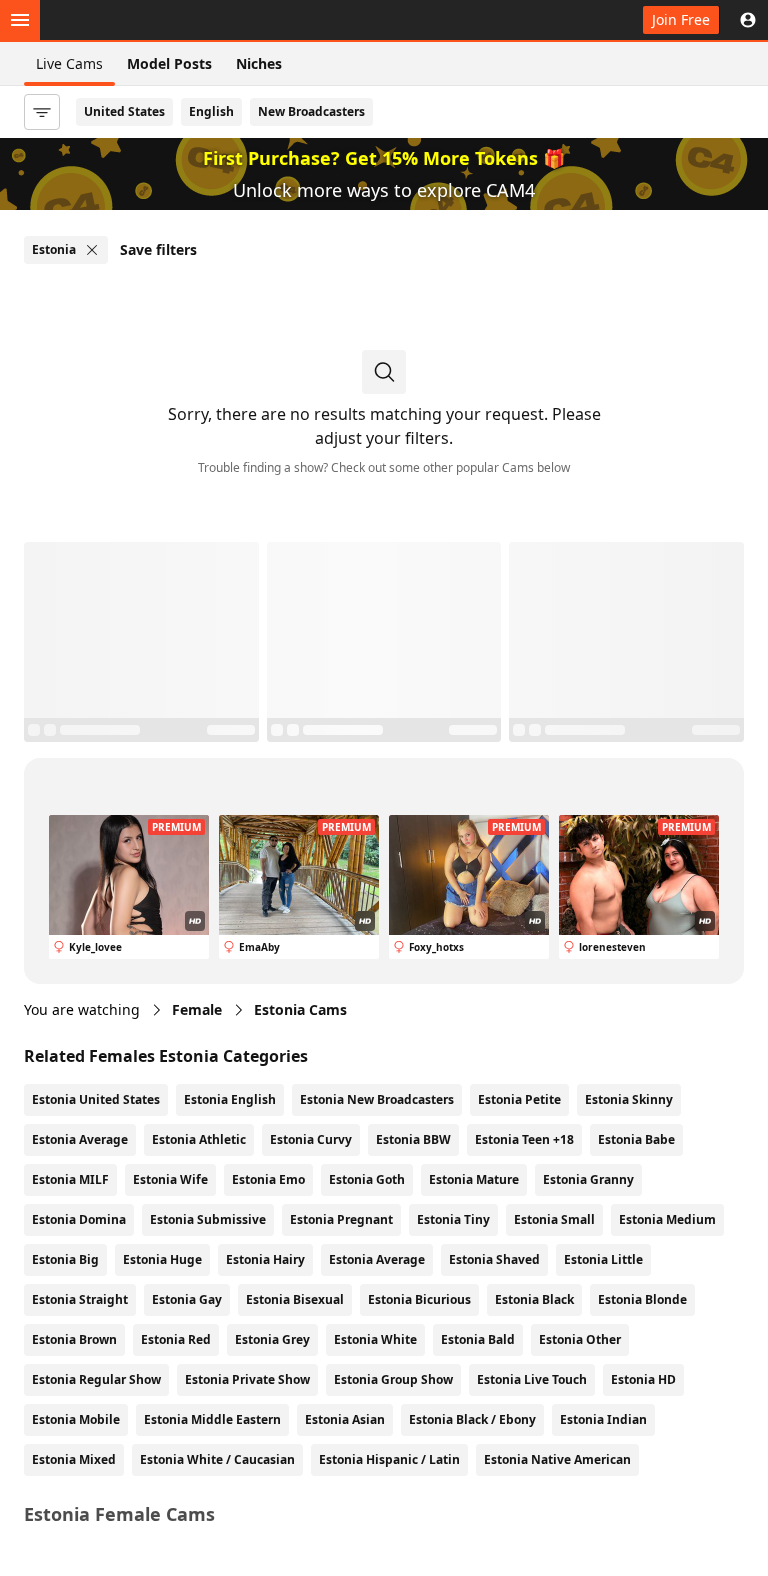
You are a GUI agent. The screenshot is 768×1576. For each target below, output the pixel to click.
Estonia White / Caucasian (217, 1459)
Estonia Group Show (393, 1379)
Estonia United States (96, 1099)
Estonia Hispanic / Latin (389, 1459)
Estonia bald (478, 1339)
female (197, 1009)
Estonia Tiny (453, 1219)
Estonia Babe (636, 1139)
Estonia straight (80, 1299)
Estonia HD (643, 1379)
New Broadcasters (311, 111)
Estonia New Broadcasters (377, 1099)
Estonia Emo (268, 1179)
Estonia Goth (367, 1179)
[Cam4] (112, 20)
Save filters (158, 249)
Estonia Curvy (311, 1139)
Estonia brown (74, 1339)
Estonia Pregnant (341, 1219)
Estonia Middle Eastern (212, 1419)
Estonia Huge (162, 1259)
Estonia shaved (494, 1259)
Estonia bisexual (295, 1299)
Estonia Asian (345, 1419)
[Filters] (42, 112)
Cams (300, 1009)
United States (124, 111)
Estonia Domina (79, 1219)
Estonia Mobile (76, 1419)
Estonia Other (580, 1339)
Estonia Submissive (208, 1219)
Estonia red (176, 1339)
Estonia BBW (413, 1139)
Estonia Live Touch (532, 1379)
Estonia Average (80, 1139)
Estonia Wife (170, 1179)
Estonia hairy (265, 1259)
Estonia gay (187, 1299)
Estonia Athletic (199, 1139)
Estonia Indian (603, 1419)
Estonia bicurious (419, 1299)
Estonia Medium (667, 1219)
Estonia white (375, 1339)
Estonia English (230, 1099)
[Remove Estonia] (92, 250)
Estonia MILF (70, 1179)
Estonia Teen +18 (524, 1139)
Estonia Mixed (74, 1459)
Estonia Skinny (629, 1099)
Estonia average (377, 1259)
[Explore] (20, 20)
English (211, 111)
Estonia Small (554, 1219)
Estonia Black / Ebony (472, 1419)
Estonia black (534, 1299)
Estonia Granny (588, 1179)
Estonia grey (272, 1339)
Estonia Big (65, 1259)
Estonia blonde (642, 1299)
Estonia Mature (474, 1179)
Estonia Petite (519, 1099)
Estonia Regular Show (96, 1379)
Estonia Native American (557, 1459)
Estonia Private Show (247, 1379)
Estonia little (603, 1259)
